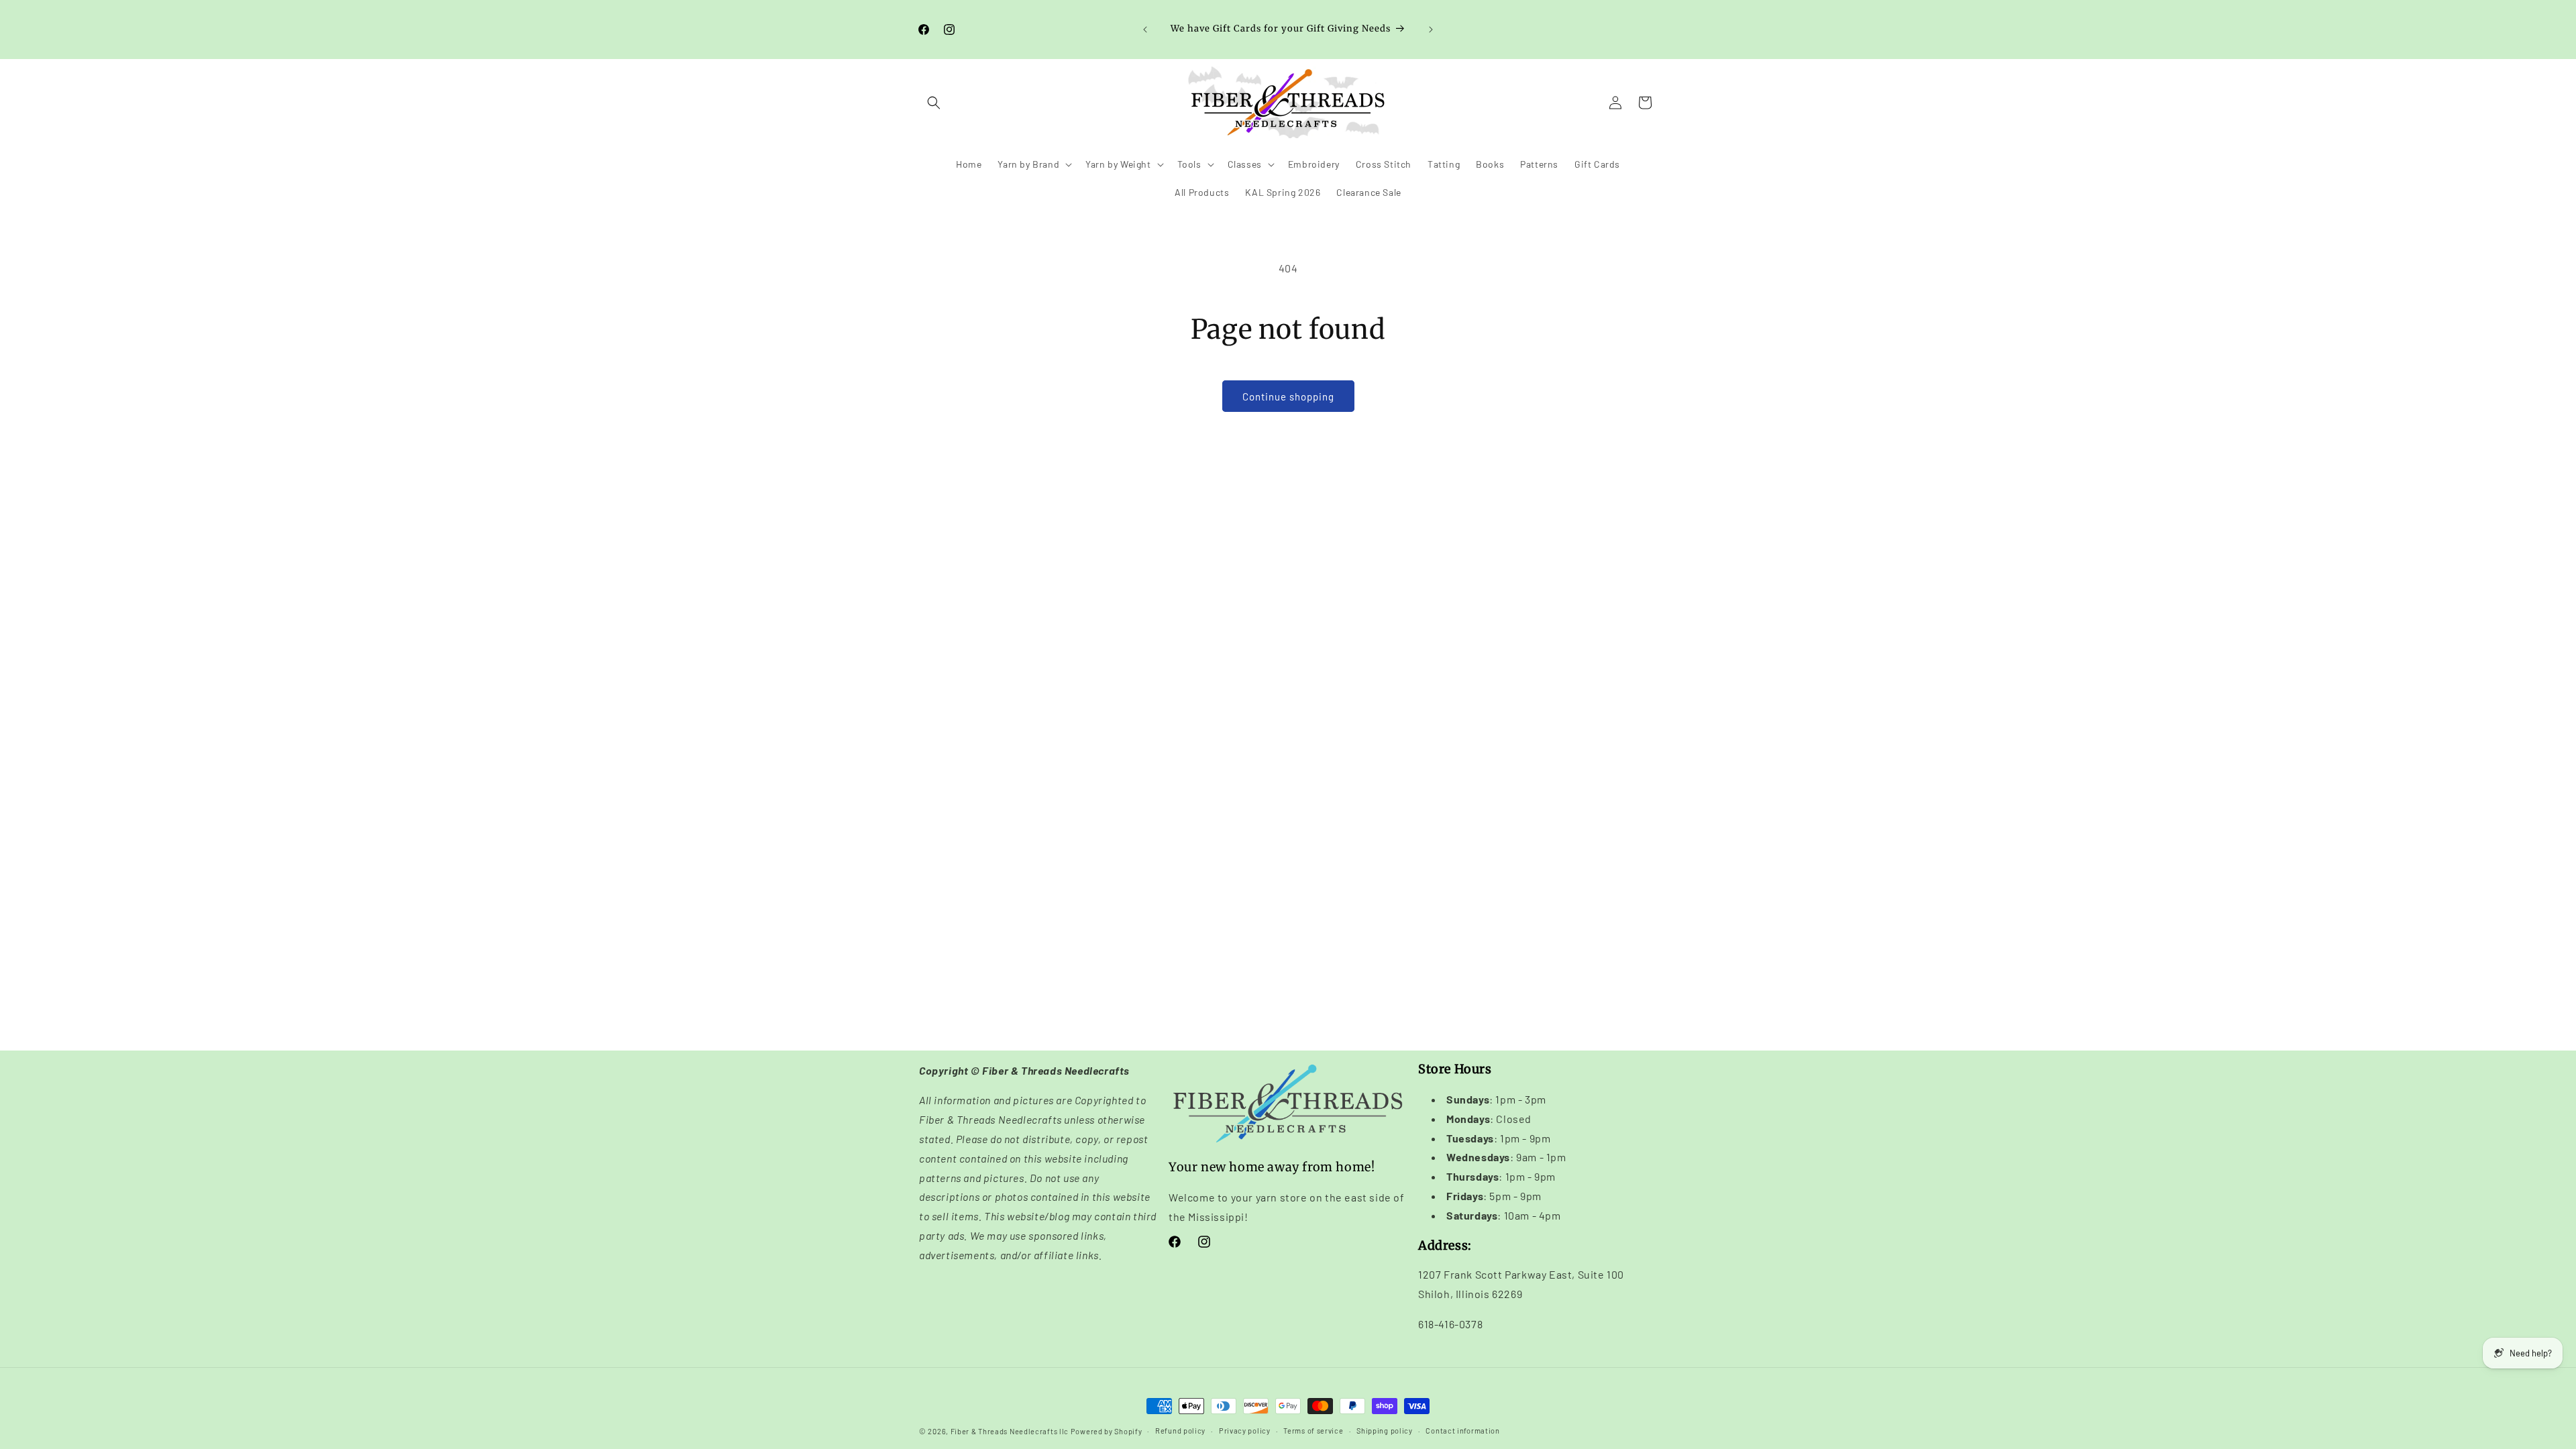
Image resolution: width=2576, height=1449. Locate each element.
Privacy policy (1245, 1431)
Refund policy (1180, 1431)
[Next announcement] (1431, 30)
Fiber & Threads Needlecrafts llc (1010, 1431)
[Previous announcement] (1145, 30)
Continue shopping (1288, 396)
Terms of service (1313, 1431)
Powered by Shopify (1107, 1431)
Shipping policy (1385, 1431)
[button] (934, 103)
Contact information (1462, 1431)
